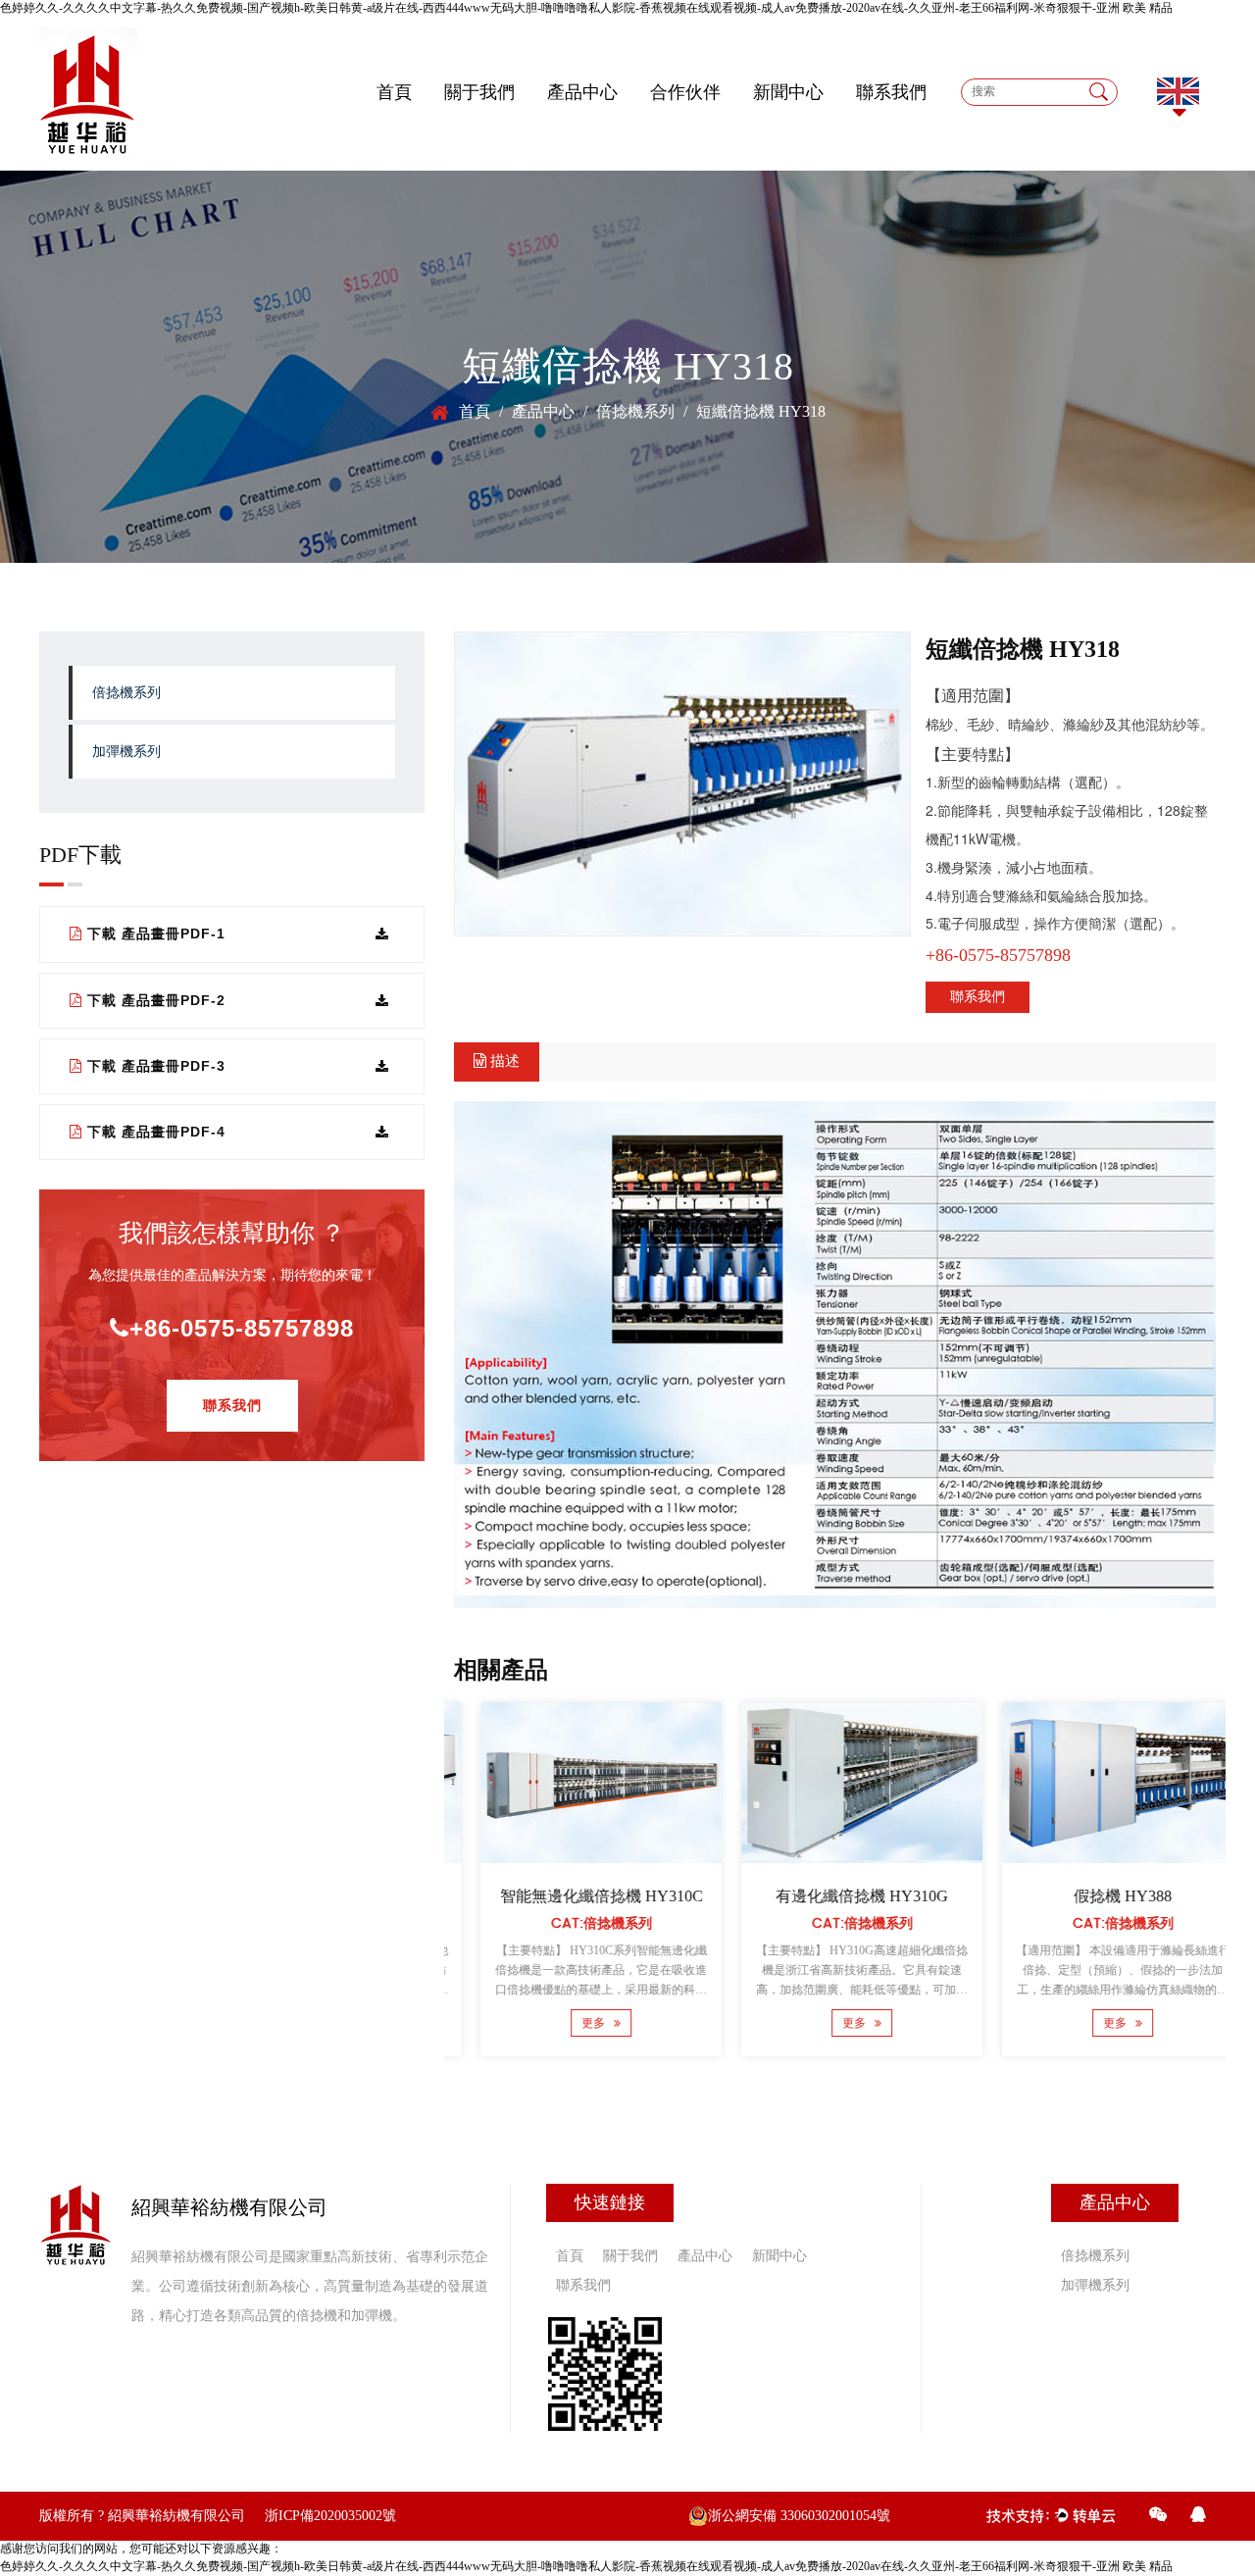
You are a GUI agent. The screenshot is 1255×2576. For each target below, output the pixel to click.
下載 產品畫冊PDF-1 (156, 934)
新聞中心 (788, 93)
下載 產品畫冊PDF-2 (156, 1000)
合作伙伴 (685, 93)
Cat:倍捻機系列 (575, 1923)
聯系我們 (891, 93)
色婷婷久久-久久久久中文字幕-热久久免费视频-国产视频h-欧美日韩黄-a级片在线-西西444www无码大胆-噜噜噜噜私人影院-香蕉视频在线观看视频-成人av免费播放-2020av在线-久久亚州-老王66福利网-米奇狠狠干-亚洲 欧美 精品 (586, 8)
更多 (569, 2023)
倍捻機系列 (126, 693)
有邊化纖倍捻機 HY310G (835, 1896)
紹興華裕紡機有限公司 (176, 2516)
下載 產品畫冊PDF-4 (156, 1132)
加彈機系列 (126, 752)
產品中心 (582, 93)
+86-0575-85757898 (242, 1328)
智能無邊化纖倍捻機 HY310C (575, 1896)
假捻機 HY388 (1096, 1896)
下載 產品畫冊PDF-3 (156, 1066)
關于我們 (479, 93)
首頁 (394, 93)
